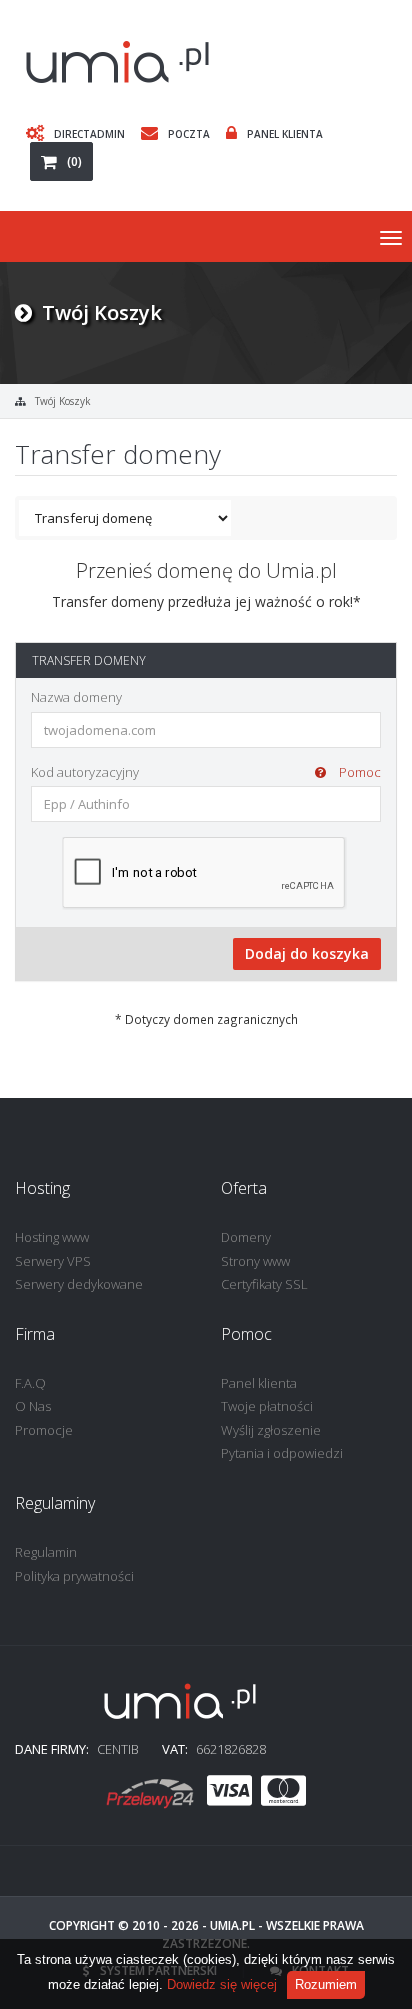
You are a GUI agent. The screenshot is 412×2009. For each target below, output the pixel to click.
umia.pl (232, 1925)
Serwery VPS (53, 1261)
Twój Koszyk (63, 401)
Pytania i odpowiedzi (282, 1453)
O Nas (33, 1406)
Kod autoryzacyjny (206, 772)
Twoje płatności (267, 1406)
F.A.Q (30, 1383)
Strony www (255, 1261)
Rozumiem (326, 1984)
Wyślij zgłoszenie (271, 1430)
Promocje (44, 1430)
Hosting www (52, 1237)
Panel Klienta (285, 133)
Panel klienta (259, 1383)
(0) (74, 161)
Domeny (246, 1237)
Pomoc (358, 772)
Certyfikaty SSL (264, 1284)
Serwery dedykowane (79, 1284)
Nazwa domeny (76, 697)
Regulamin (46, 1552)
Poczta (189, 133)
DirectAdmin (89, 133)
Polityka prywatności (74, 1576)
